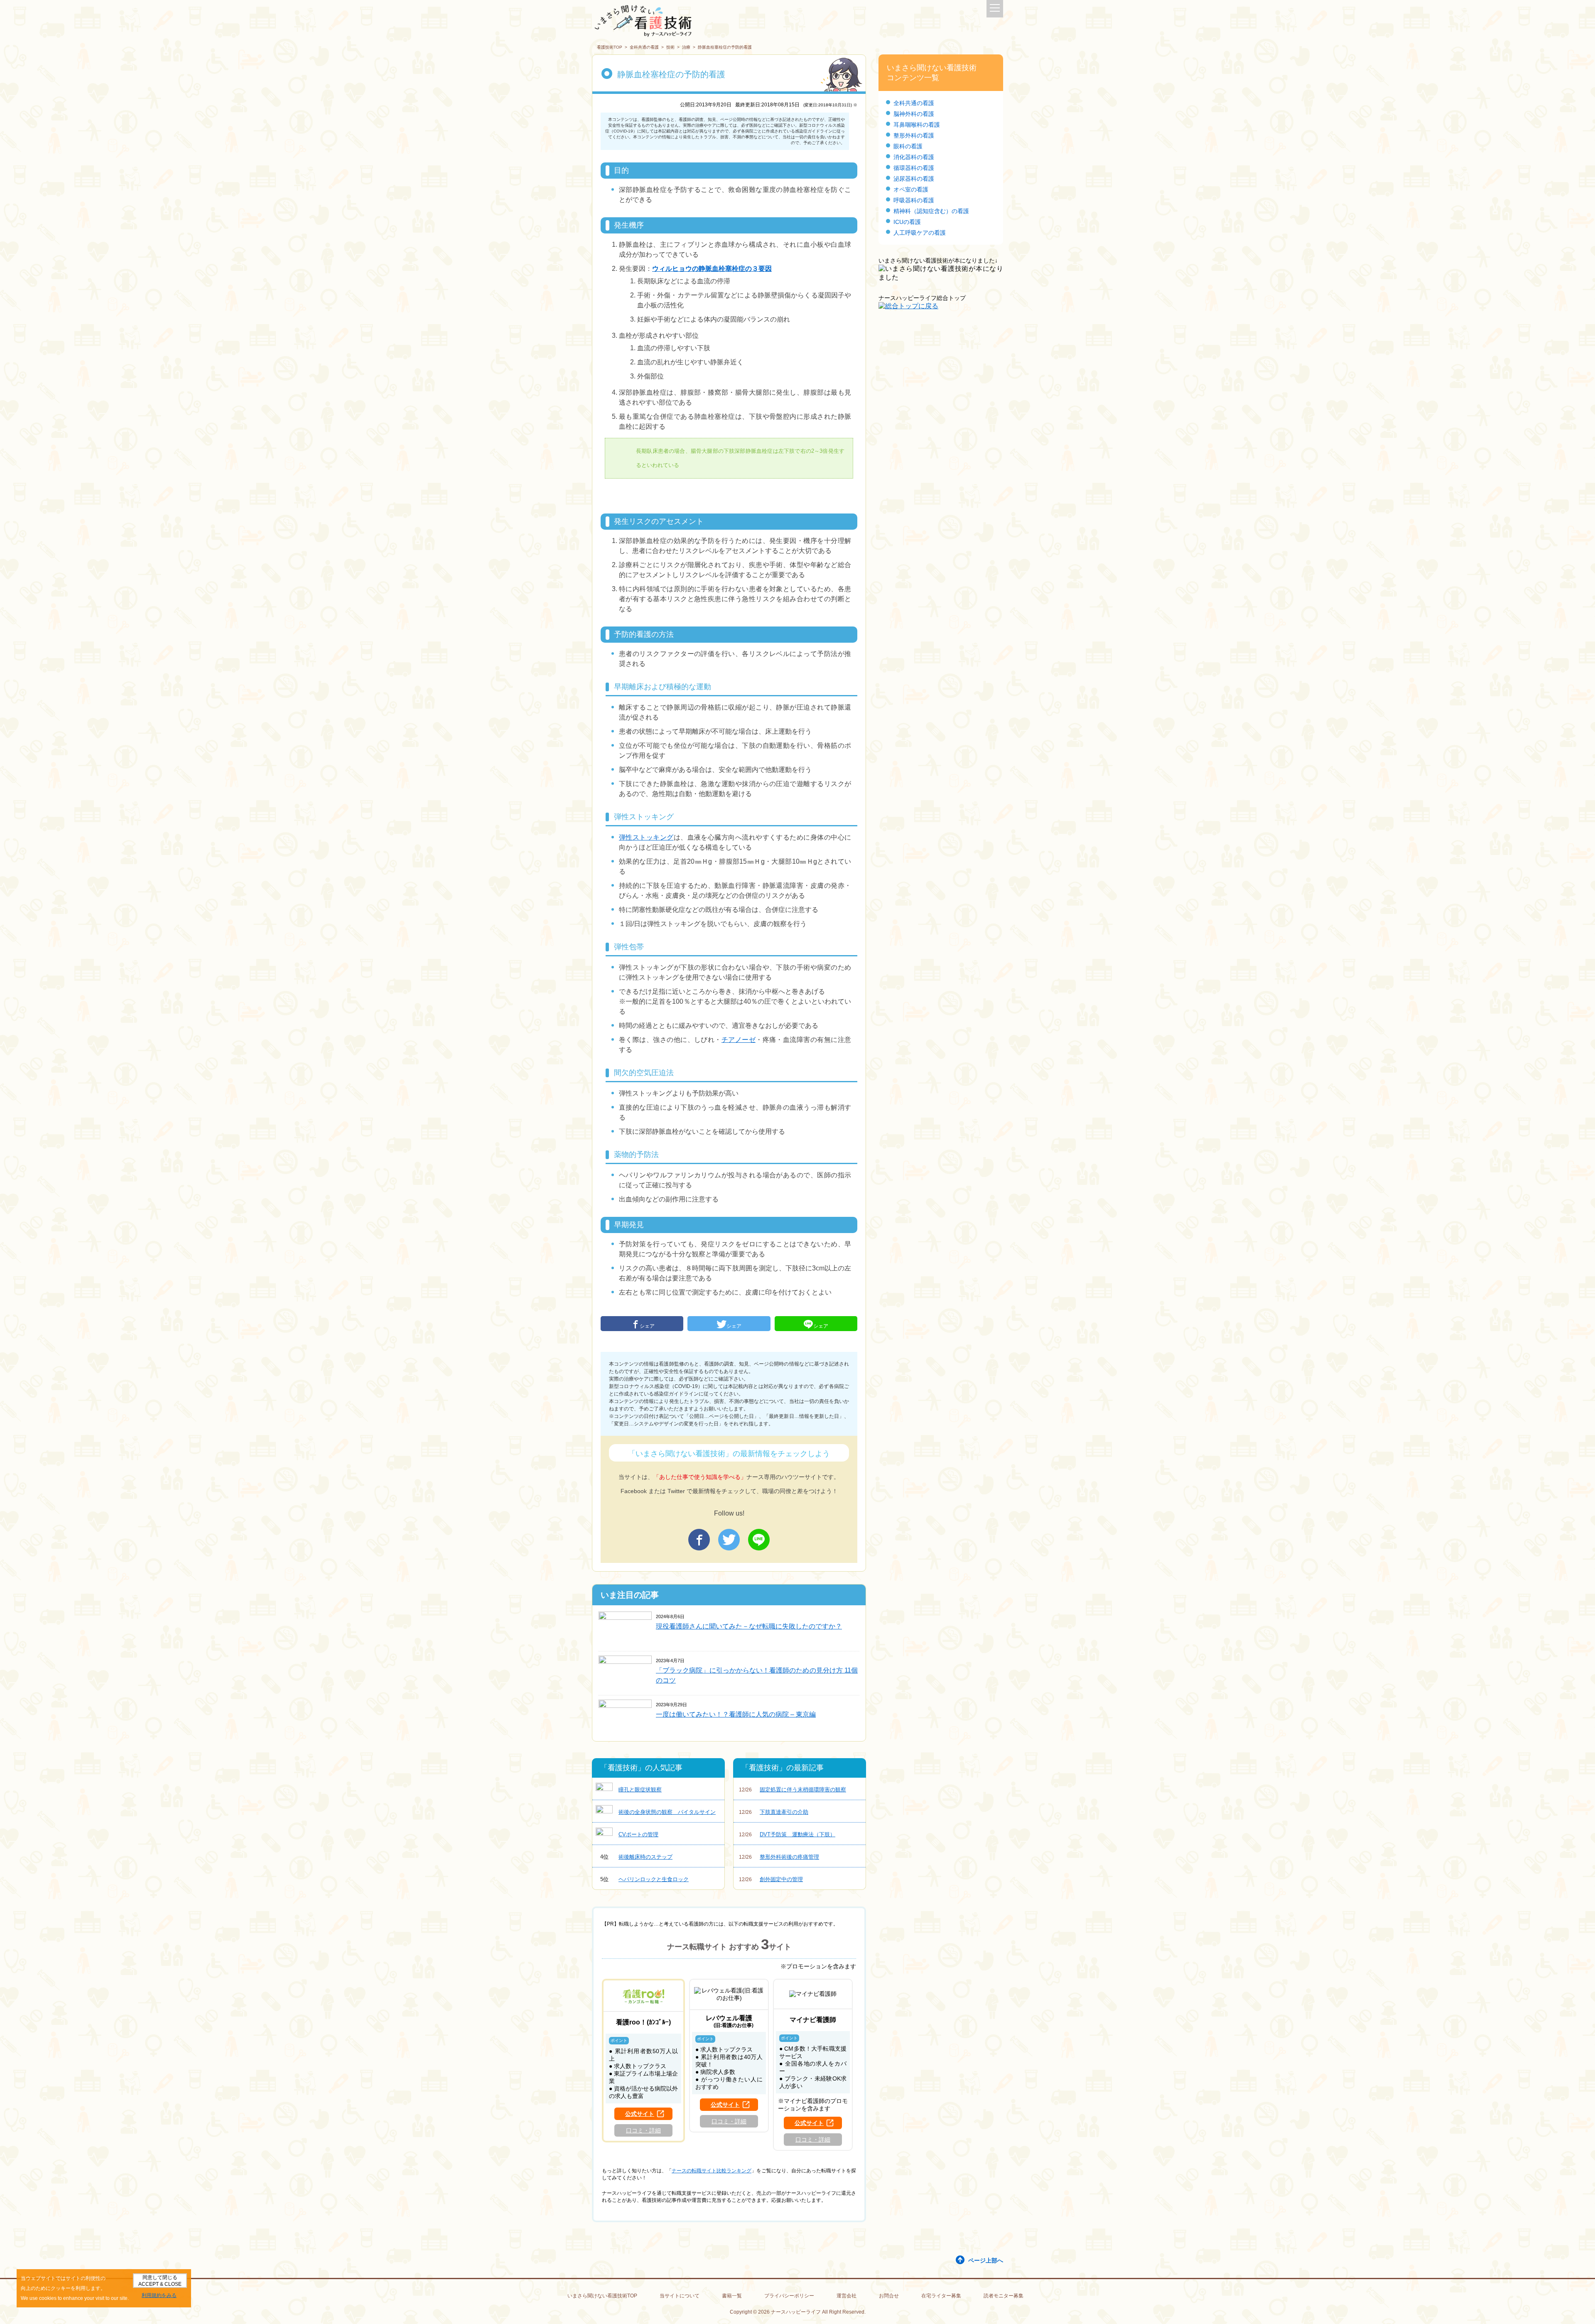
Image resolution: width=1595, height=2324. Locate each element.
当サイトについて (680, 2296)
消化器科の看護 (914, 157)
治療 (686, 47)
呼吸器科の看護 (914, 200)
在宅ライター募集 (941, 2296)
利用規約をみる (159, 2295)
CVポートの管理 (638, 1834)
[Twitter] (729, 1540)
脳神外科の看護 (914, 114)
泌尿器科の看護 (914, 179)
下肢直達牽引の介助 (774, 1812)
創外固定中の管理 (771, 1879)
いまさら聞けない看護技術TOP (602, 2296)
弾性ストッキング (646, 837)
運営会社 (847, 2296)
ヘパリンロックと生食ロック (645, 1879)
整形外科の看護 (914, 135)
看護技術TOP (610, 47)
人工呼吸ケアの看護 (920, 233)
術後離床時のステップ (637, 1857)
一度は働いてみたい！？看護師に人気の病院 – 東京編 (736, 1714)
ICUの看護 (907, 222)
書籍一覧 (732, 2296)
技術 (670, 47)
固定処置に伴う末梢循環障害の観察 (793, 1790)
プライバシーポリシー (789, 2296)
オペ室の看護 (911, 189)
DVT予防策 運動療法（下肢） (787, 1834)
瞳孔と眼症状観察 (640, 1790)
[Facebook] (699, 1540)
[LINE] (759, 1540)
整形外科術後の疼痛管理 (779, 1857)
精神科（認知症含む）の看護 (931, 211)
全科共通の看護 (644, 47)
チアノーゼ (739, 1040)
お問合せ (889, 2296)
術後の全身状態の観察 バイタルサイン (667, 1812)
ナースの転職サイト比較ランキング (712, 2171)
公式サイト (640, 2114)
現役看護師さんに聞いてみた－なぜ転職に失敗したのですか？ (749, 1626)
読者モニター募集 (1004, 2296)
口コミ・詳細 (643, 2130)
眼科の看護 (908, 146)
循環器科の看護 (914, 168)
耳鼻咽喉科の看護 (917, 125)
